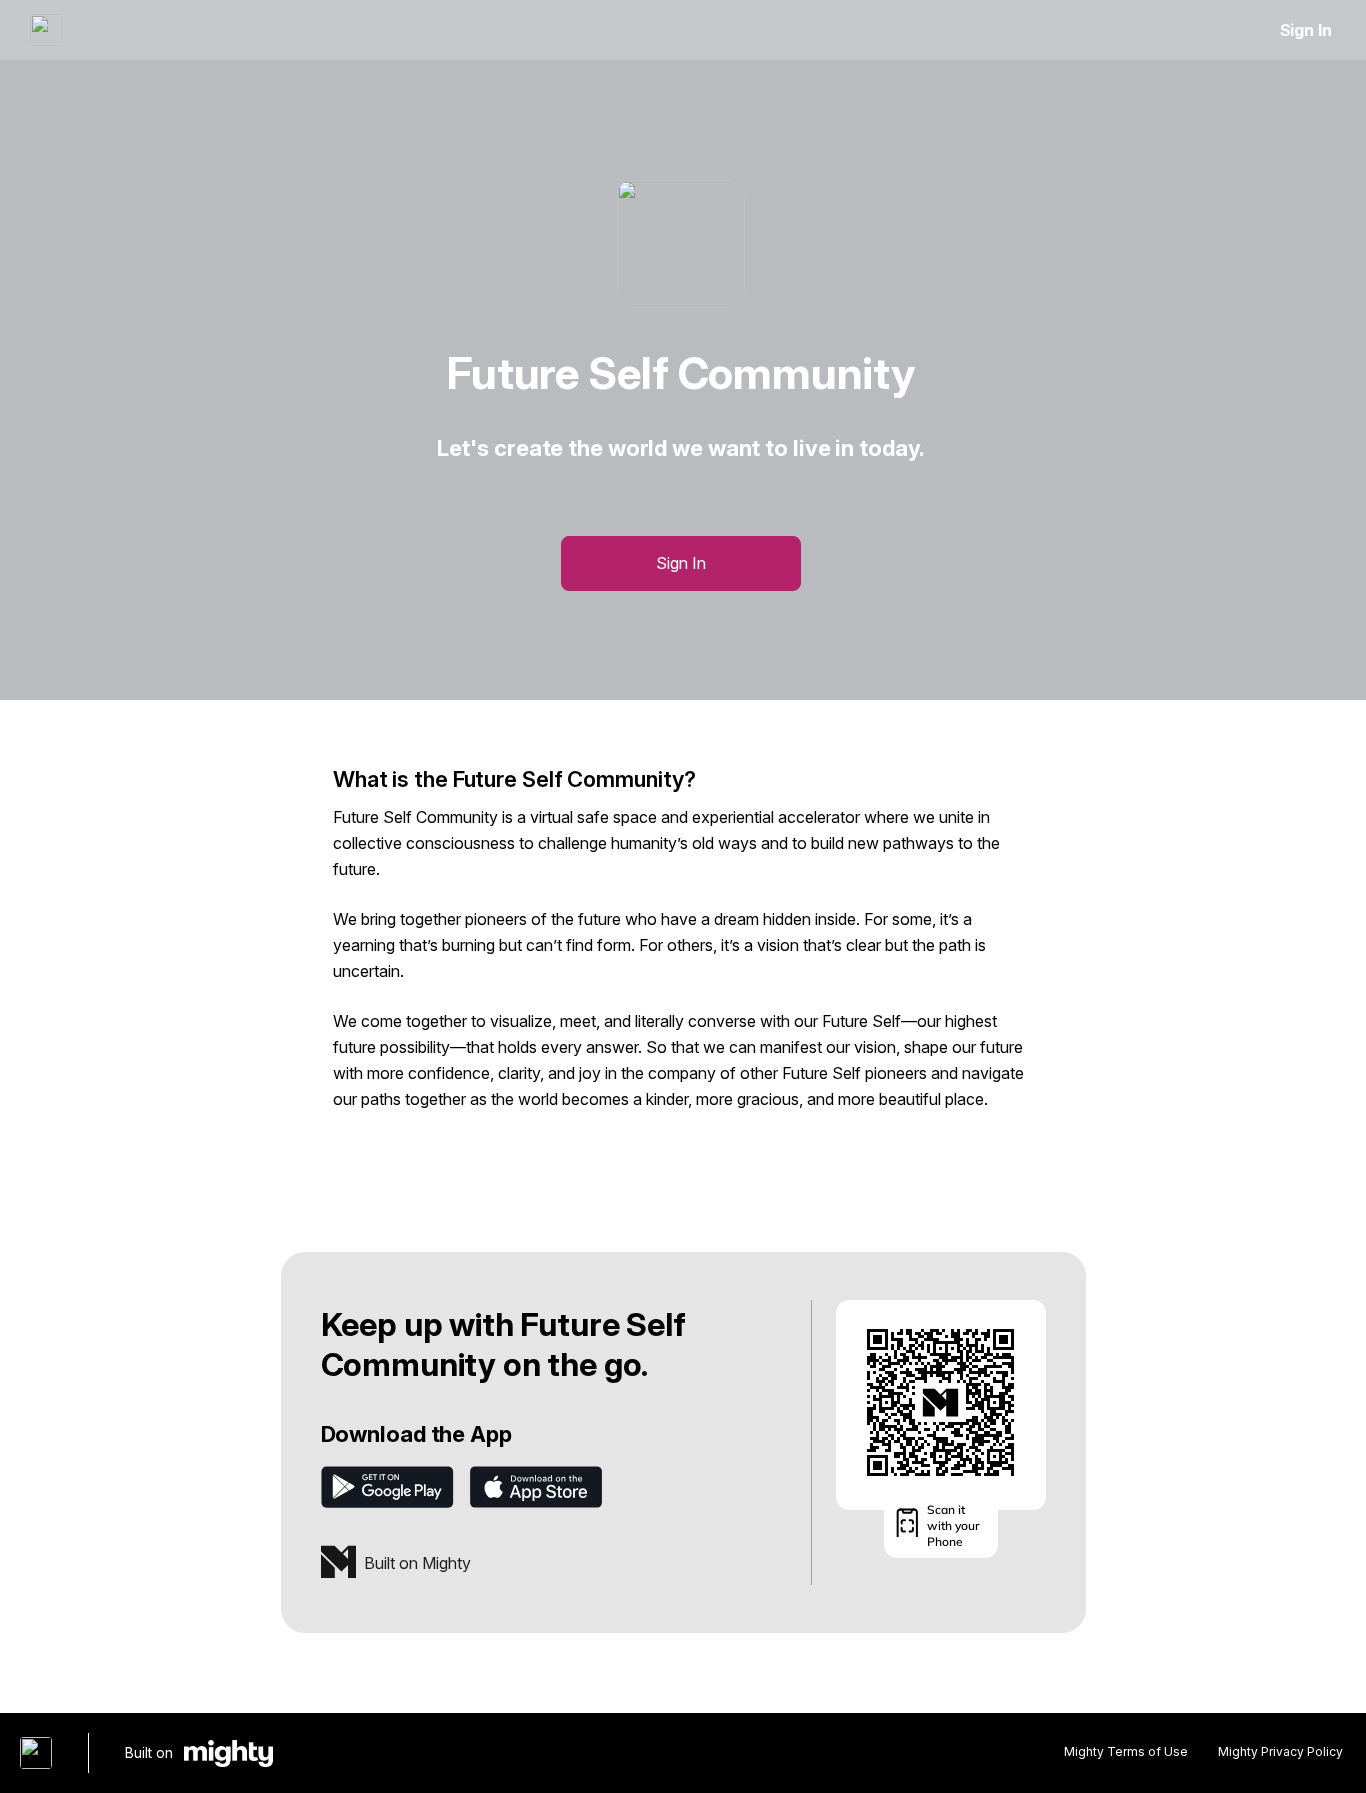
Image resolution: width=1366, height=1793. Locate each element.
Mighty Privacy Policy (1280, 1751)
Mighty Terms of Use (1126, 1751)
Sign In (1306, 30)
